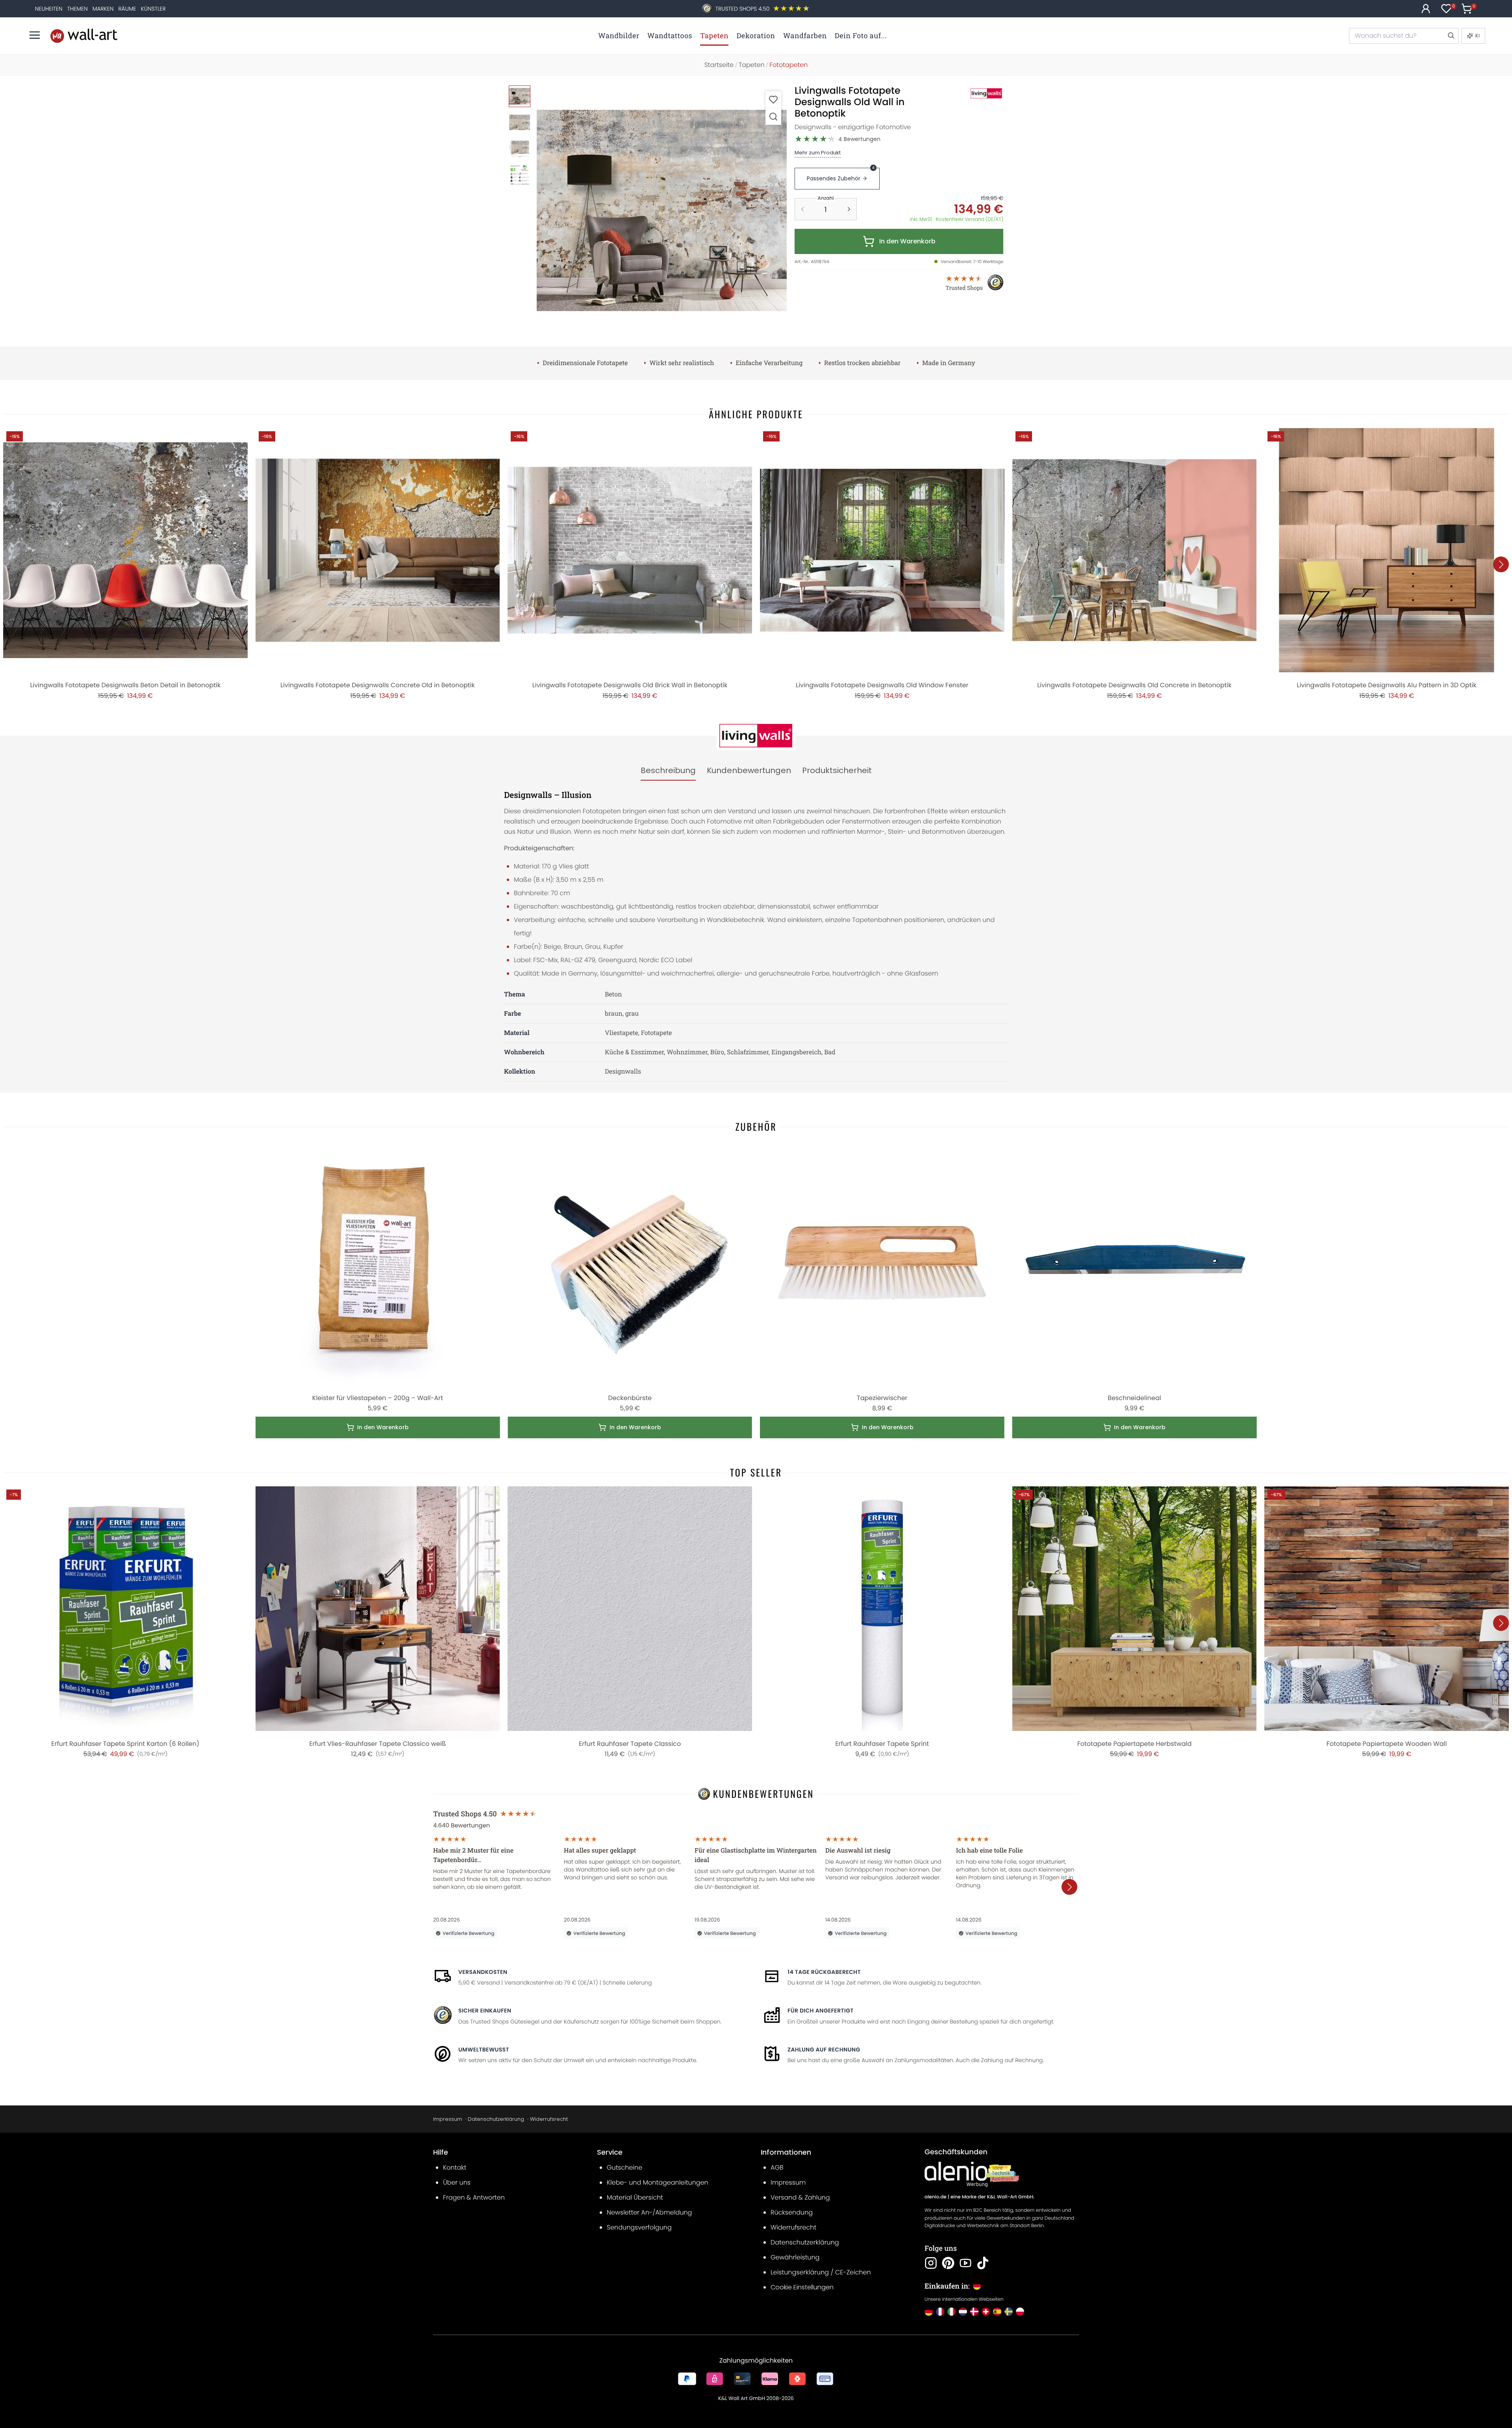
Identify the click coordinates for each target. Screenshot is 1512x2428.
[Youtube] (965, 2263)
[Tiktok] (983, 2263)
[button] (662, 211)
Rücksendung (792, 2212)
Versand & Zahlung (800, 2197)
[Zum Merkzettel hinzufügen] (773, 99)
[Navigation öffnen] (35, 35)
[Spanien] (997, 2312)
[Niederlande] (963, 2312)
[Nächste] (1501, 564)
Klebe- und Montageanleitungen (658, 2182)
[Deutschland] (929, 2312)
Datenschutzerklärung (496, 2119)
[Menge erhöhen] (849, 209)
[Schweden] (1009, 2312)
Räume (127, 9)
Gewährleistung (795, 2257)
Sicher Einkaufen (485, 2011)
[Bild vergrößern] (773, 116)
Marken (103, 9)
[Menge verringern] (802, 209)
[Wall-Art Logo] (84, 36)
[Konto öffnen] (1426, 9)
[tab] (668, 771)
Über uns (457, 2182)
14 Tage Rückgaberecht (824, 1972)
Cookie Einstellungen (802, 2287)
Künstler (153, 9)
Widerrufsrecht (549, 2119)
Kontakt (455, 2167)
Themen (77, 9)
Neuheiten (49, 9)
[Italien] (951, 2312)
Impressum (448, 2119)
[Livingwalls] (978, 93)
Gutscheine (624, 2167)
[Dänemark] (974, 2312)
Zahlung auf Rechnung (824, 2050)
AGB (777, 2167)
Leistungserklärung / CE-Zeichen (821, 2272)
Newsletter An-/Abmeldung (649, 2212)
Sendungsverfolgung (639, 2227)
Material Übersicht (635, 2197)
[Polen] (1020, 2312)
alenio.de (936, 2197)
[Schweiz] (986, 2312)
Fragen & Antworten (474, 2197)
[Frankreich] (940, 2312)
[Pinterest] (948, 2263)
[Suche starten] (1451, 36)
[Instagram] (931, 2263)
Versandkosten (483, 1972)
